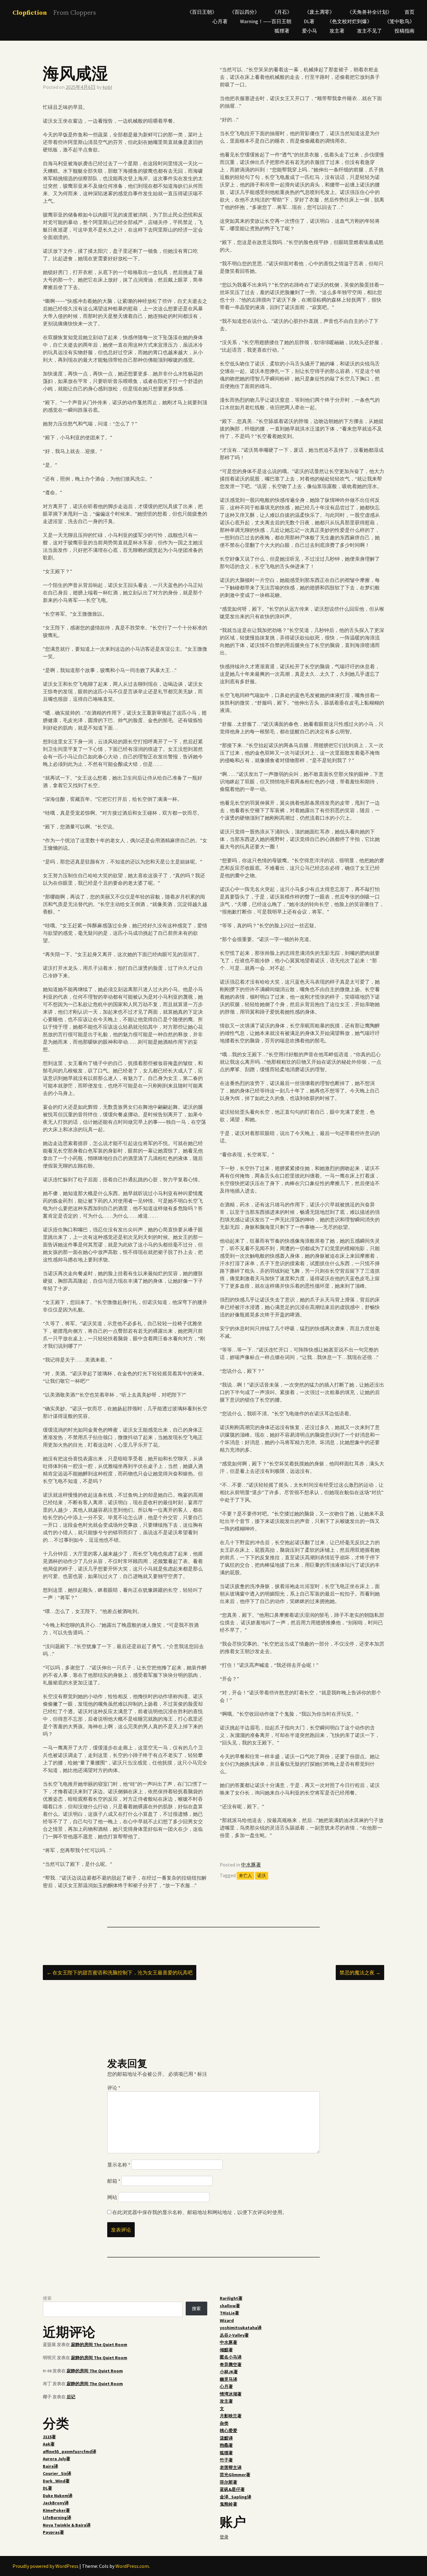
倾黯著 (226, 2350)
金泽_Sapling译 (236, 2497)
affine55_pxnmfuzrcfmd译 (70, 2451)
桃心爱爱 (229, 2431)
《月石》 (282, 12)
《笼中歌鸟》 (399, 21)
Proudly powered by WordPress (45, 2566)
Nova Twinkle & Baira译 (67, 2525)
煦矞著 (226, 2445)
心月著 (220, 21)
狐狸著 (282, 31)
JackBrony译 (56, 2503)
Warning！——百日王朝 (266, 21)
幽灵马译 (229, 2379)
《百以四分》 (244, 12)
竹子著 (226, 2460)
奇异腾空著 (231, 2365)
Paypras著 (53, 2532)
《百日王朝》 (202, 12)
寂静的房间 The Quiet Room (99, 2344)
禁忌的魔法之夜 (360, 1973)
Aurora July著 (57, 2459)
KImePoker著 (56, 2510)
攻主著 (337, 31)
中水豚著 (251, 1865)
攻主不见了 (369, 31)
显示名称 (119, 2165)
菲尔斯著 (229, 2482)
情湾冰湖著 (231, 2394)
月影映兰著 (231, 2416)
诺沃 (262, 1876)
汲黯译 (226, 2438)
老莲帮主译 (231, 2467)
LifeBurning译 (57, 2517)
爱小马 (309, 31)
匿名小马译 (231, 2357)
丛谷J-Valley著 (234, 2335)
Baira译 (50, 2466)
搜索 (47, 2298)
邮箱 (114, 2181)
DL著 (309, 21)
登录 (224, 2537)
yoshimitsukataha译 (241, 2328)
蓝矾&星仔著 (232, 2489)
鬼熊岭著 (229, 2504)
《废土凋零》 (319, 12)
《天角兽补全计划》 (369, 12)
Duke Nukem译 (58, 2496)
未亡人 (245, 1876)
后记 (71, 2397)
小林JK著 (229, 2372)
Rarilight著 (231, 2298)
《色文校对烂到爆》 (349, 21)
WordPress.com (132, 2566)
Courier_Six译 (57, 2473)
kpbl (107, 87)
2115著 (49, 2437)
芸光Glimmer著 (235, 2475)
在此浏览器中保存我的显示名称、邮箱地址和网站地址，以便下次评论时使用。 (200, 2212)
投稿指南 (404, 31)
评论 (114, 2088)
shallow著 (230, 2306)
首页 (409, 12)
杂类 (224, 2423)
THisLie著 (229, 2313)
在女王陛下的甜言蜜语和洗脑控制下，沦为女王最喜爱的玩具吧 (120, 1973)
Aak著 (49, 2444)
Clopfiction (30, 13)
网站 (112, 2197)
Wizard (227, 2320)
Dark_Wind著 (56, 2481)
